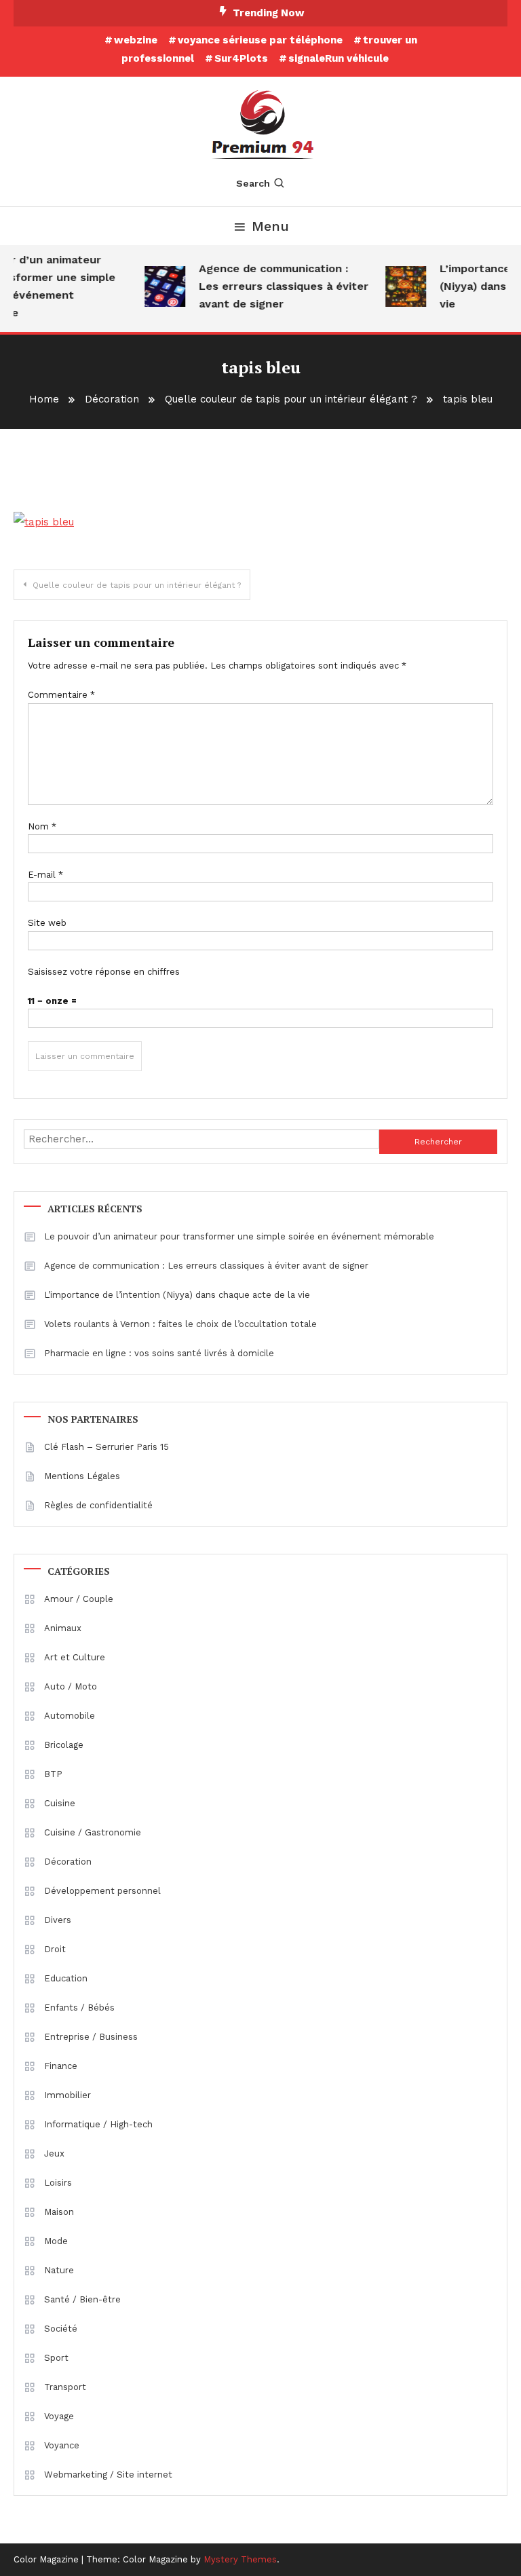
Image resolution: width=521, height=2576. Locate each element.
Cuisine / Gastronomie (93, 1832)
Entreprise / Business (91, 2037)
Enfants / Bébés (79, 2008)
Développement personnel (102, 1891)
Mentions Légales (82, 1476)
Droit (55, 1949)
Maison (59, 2212)
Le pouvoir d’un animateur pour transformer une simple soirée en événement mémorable (239, 1236)
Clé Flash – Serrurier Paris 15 (107, 1447)
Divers (58, 1920)
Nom (42, 826)
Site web (47, 923)
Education (66, 1978)
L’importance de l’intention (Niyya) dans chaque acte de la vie (177, 1295)
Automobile (70, 1716)
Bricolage (64, 1745)
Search (253, 183)
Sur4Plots (241, 58)
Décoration (68, 1862)
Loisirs (58, 2183)
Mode (56, 2241)
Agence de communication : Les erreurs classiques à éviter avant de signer (277, 286)
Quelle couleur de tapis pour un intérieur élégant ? (137, 585)
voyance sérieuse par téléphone (260, 40)
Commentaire (61, 695)
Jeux (54, 2153)
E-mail (45, 875)
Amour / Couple (79, 1599)
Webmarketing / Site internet (108, 2475)
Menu (270, 226)
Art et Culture (75, 1657)
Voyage (59, 2416)
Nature (59, 2270)
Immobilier (67, 2095)
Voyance (62, 2445)
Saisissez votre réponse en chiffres (104, 972)
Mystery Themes (240, 2559)
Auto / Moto (71, 1686)
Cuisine (60, 1803)
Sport (56, 2358)
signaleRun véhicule (339, 58)
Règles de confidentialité (98, 1505)
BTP (53, 1774)
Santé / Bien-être (82, 2299)
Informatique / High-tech (98, 2124)
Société (61, 2329)
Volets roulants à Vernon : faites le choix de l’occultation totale (180, 1324)
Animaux (63, 1628)
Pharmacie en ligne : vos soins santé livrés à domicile (159, 1353)
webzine (136, 40)
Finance (61, 2066)
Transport (65, 2387)
